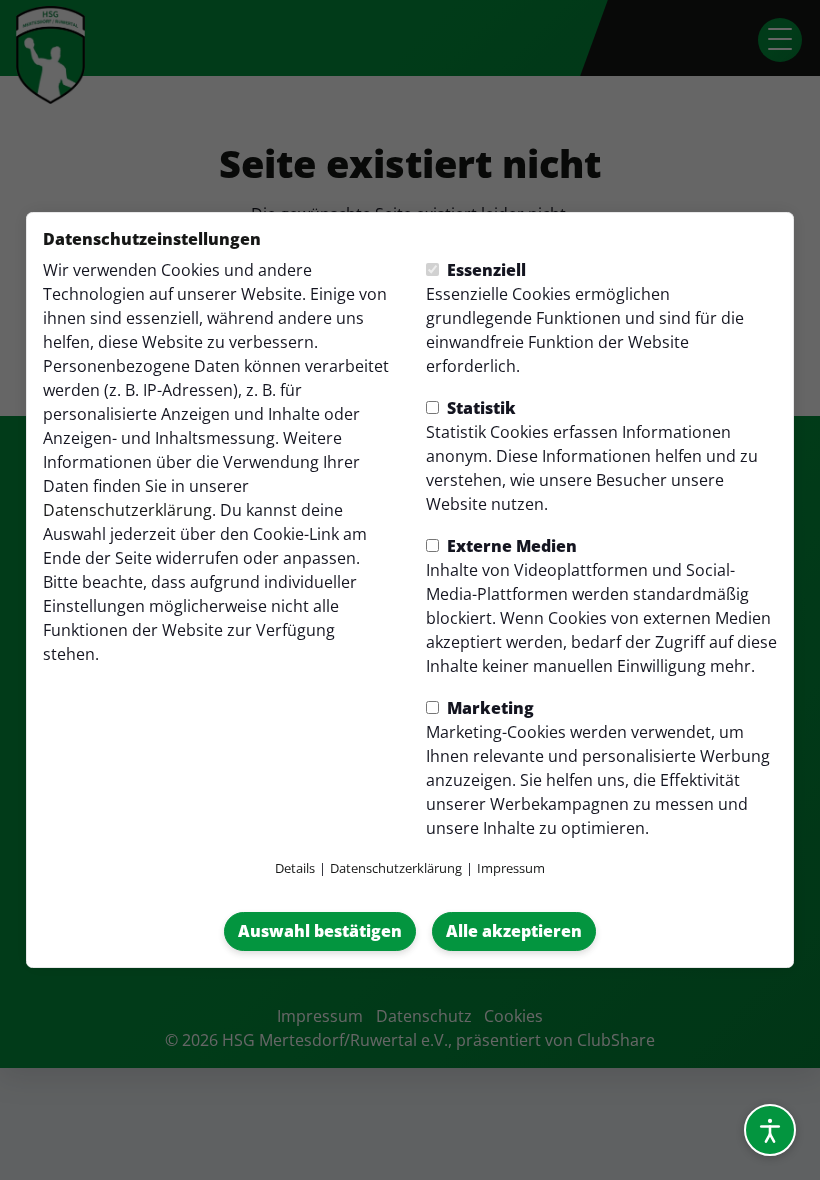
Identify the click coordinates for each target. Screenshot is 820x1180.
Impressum (511, 868)
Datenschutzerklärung (127, 510)
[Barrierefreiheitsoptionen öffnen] (770, 1130)
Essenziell (484, 270)
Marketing (488, 708)
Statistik (479, 408)
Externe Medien (510, 546)
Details (295, 868)
